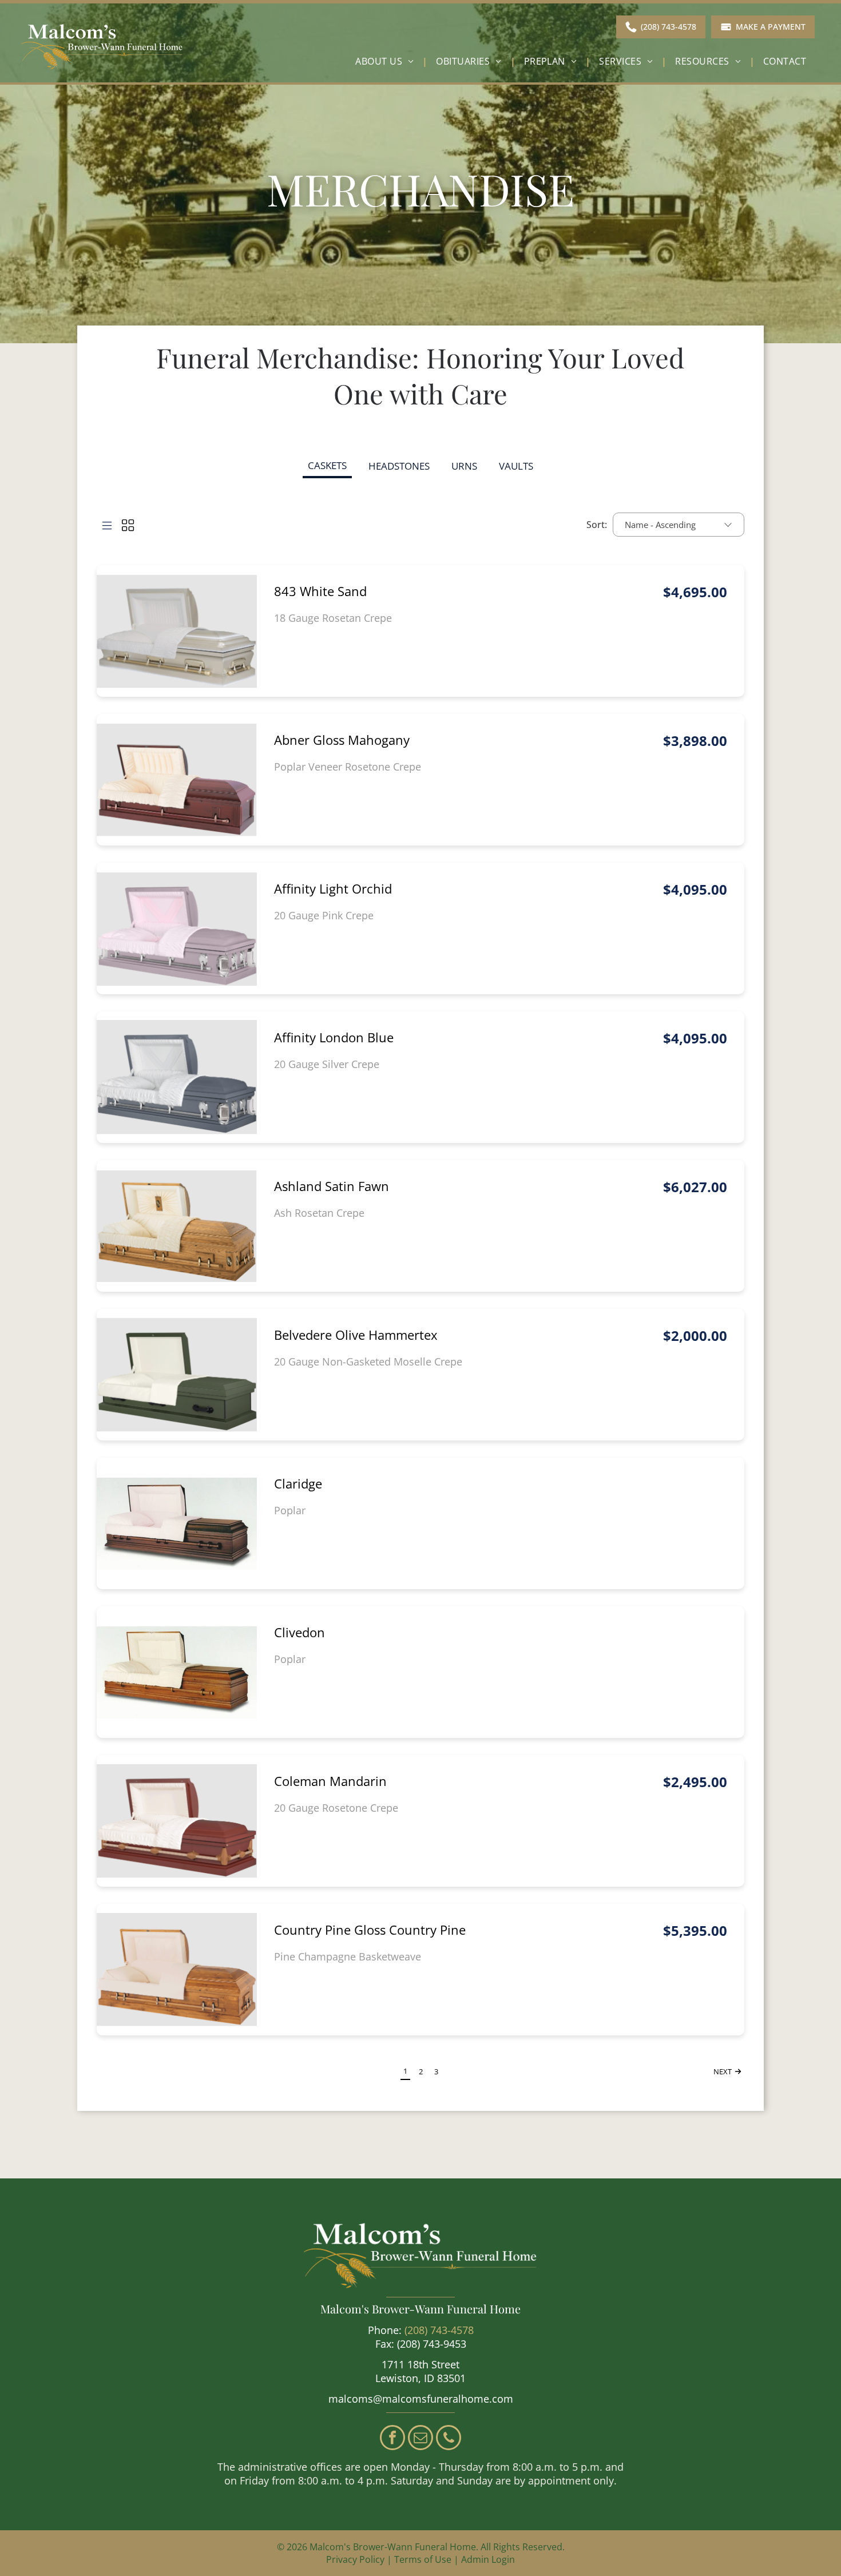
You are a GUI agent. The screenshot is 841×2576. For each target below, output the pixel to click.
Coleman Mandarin (330, 1781)
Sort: (597, 525)
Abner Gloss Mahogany (342, 740)
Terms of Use (423, 2559)
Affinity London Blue (334, 1037)
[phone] (449, 2439)
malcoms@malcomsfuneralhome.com (421, 2399)
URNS (464, 466)
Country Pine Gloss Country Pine (370, 1930)
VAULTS (516, 466)
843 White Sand (320, 591)
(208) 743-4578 (439, 2330)
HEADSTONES (399, 466)
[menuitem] (387, 61)
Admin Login (488, 2559)
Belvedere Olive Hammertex (356, 1335)
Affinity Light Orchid (333, 888)
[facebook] (392, 2439)
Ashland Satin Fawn (332, 1186)
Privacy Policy (355, 2559)
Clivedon (299, 1632)
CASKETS (327, 465)
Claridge (298, 1483)
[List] (107, 525)
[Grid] (128, 525)
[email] (420, 2439)
